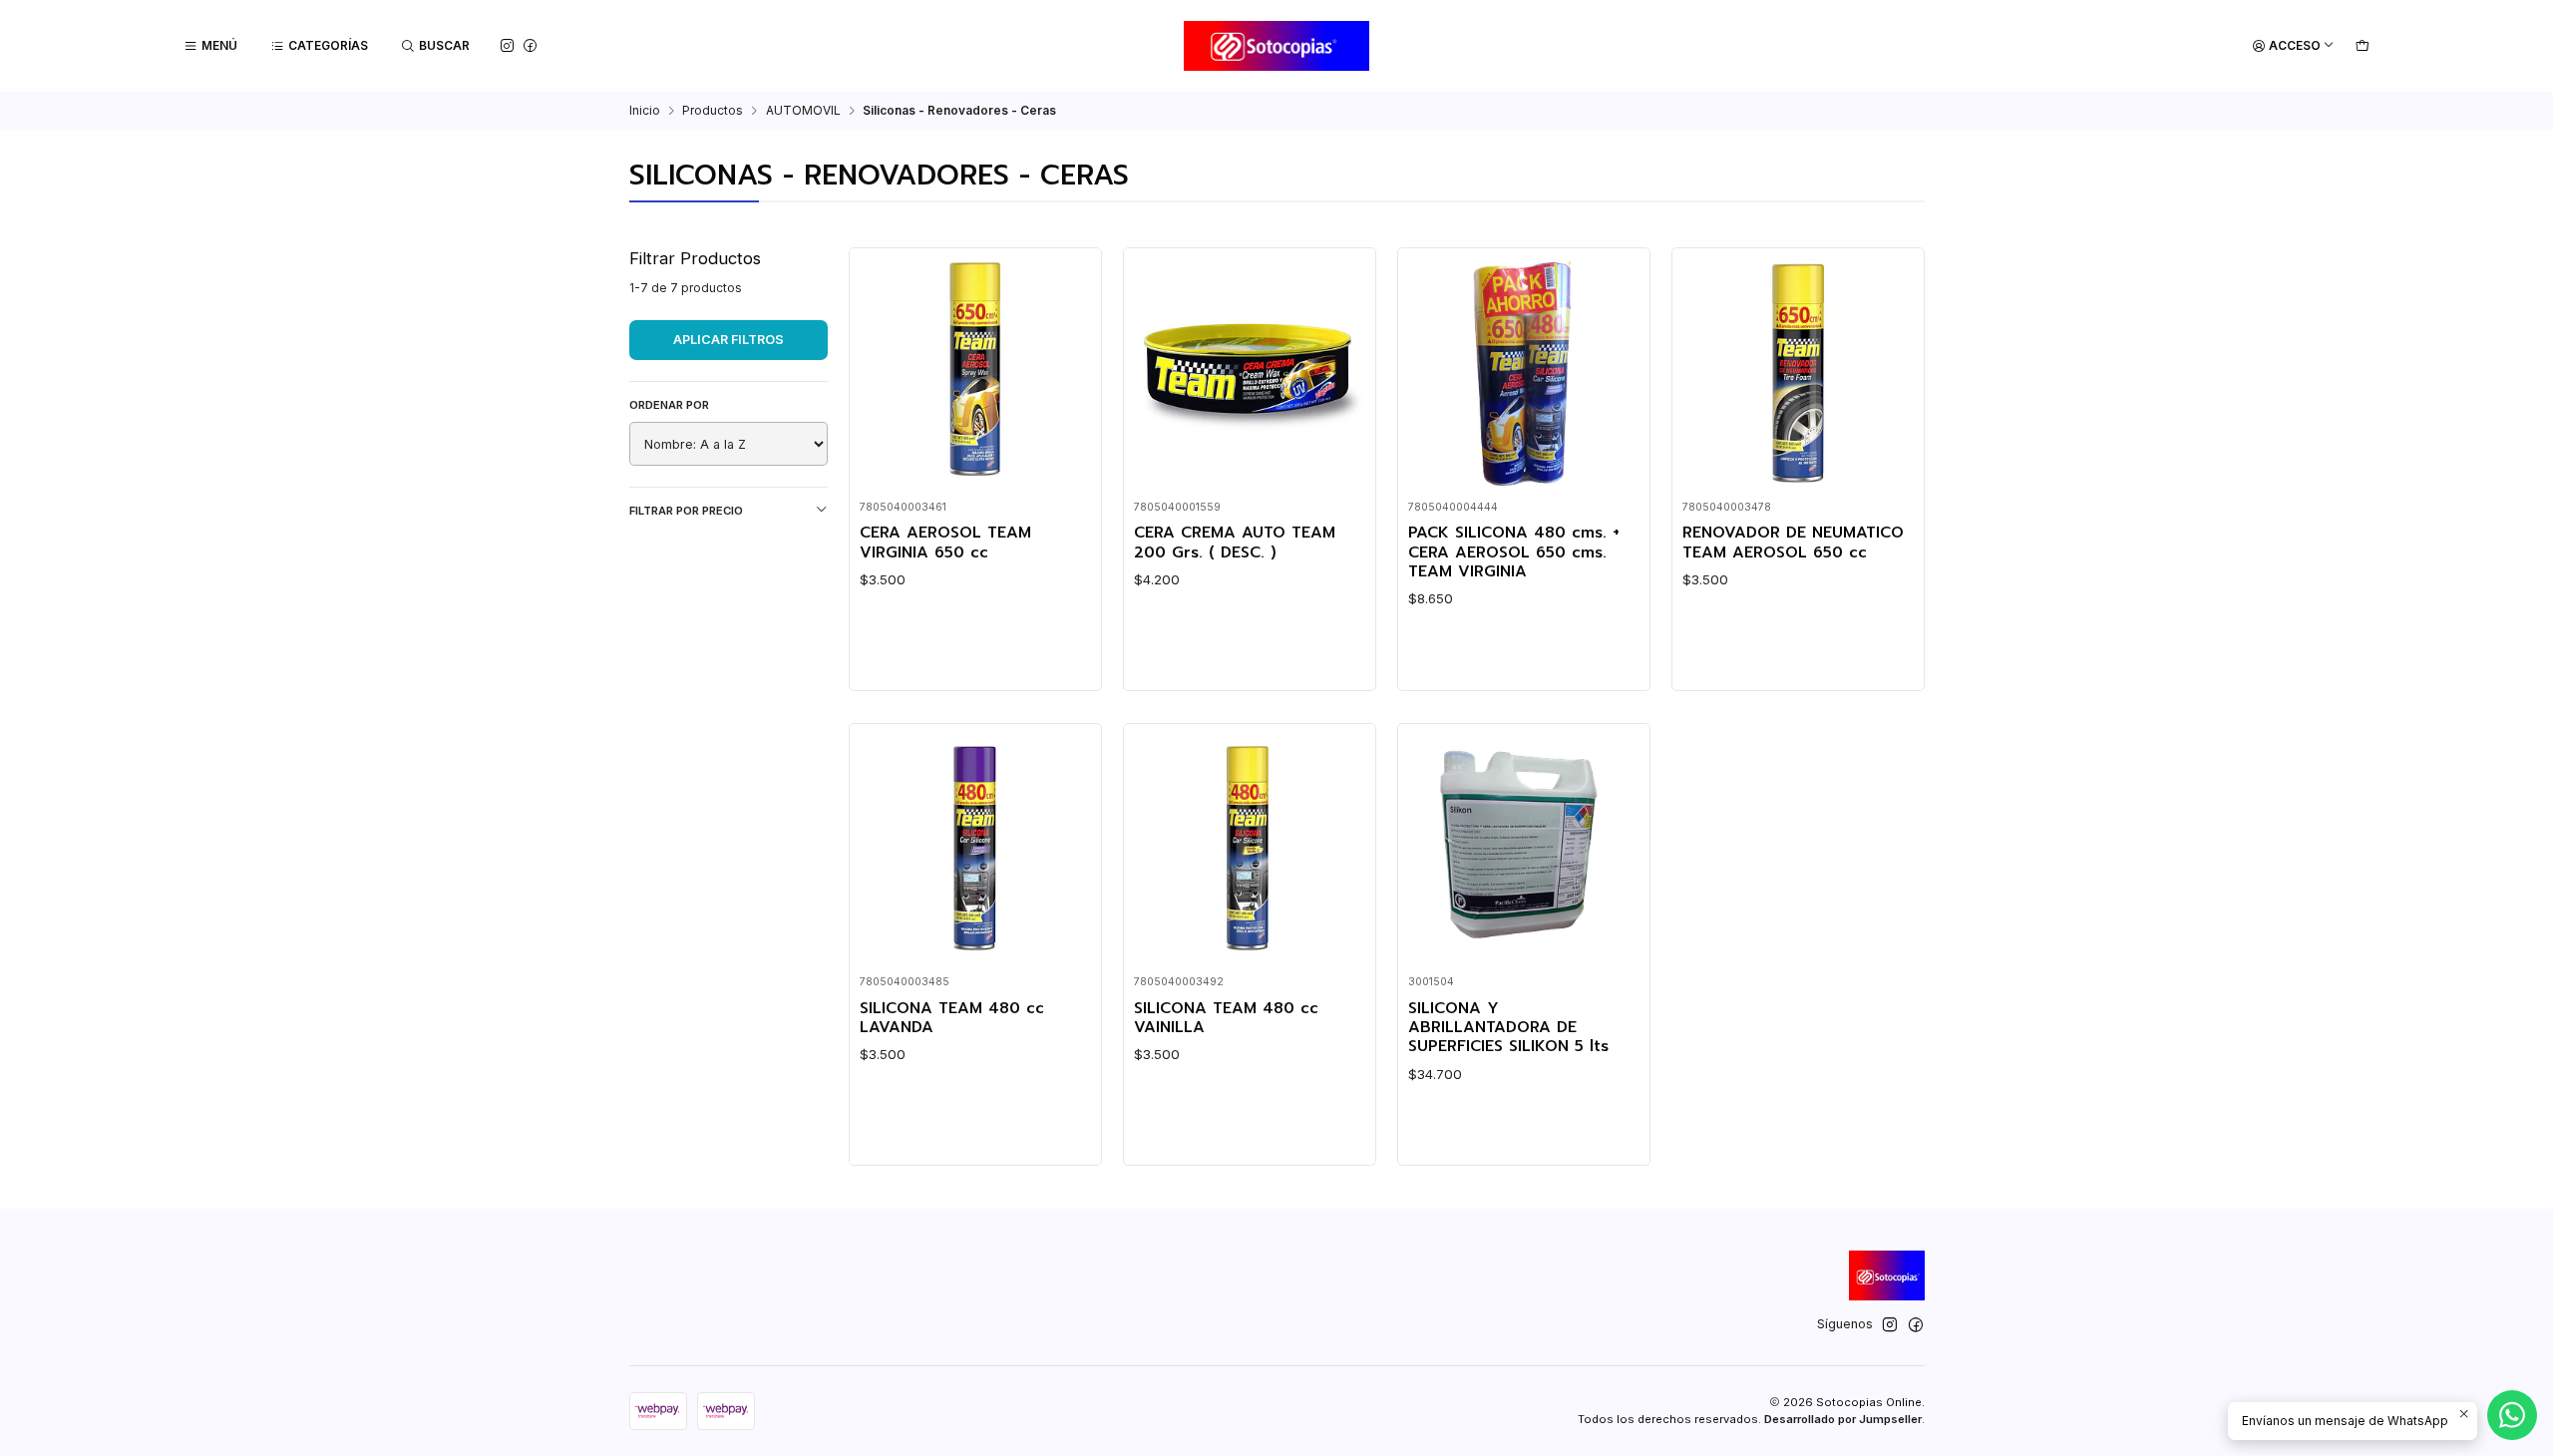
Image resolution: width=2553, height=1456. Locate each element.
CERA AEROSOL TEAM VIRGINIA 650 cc (945, 543)
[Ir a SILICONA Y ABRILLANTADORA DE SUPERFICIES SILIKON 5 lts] (1523, 849)
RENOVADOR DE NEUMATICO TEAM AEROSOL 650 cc (1793, 543)
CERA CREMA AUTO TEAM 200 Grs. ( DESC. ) (1235, 543)
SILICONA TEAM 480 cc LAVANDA (952, 1019)
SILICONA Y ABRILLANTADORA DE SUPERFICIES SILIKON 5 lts (1508, 1028)
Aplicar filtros (729, 340)
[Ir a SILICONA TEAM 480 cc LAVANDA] (975, 849)
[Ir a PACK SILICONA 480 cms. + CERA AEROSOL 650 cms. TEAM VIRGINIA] (1523, 374)
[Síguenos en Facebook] (530, 45)
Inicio (645, 111)
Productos (713, 111)
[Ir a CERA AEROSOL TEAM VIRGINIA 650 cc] (975, 374)
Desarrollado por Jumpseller (1843, 1419)
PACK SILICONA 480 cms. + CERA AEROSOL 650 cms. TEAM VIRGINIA (1514, 552)
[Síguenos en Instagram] (507, 45)
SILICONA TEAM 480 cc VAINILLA (1226, 1019)
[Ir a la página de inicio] (1277, 46)
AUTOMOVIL (803, 111)
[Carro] (2362, 46)
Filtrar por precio (686, 511)
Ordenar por (669, 405)
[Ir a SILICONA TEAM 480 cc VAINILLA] (1249, 849)
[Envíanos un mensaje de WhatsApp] (2512, 1415)
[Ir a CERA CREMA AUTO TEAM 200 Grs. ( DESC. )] (1249, 374)
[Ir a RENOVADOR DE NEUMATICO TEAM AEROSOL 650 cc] (1798, 374)
